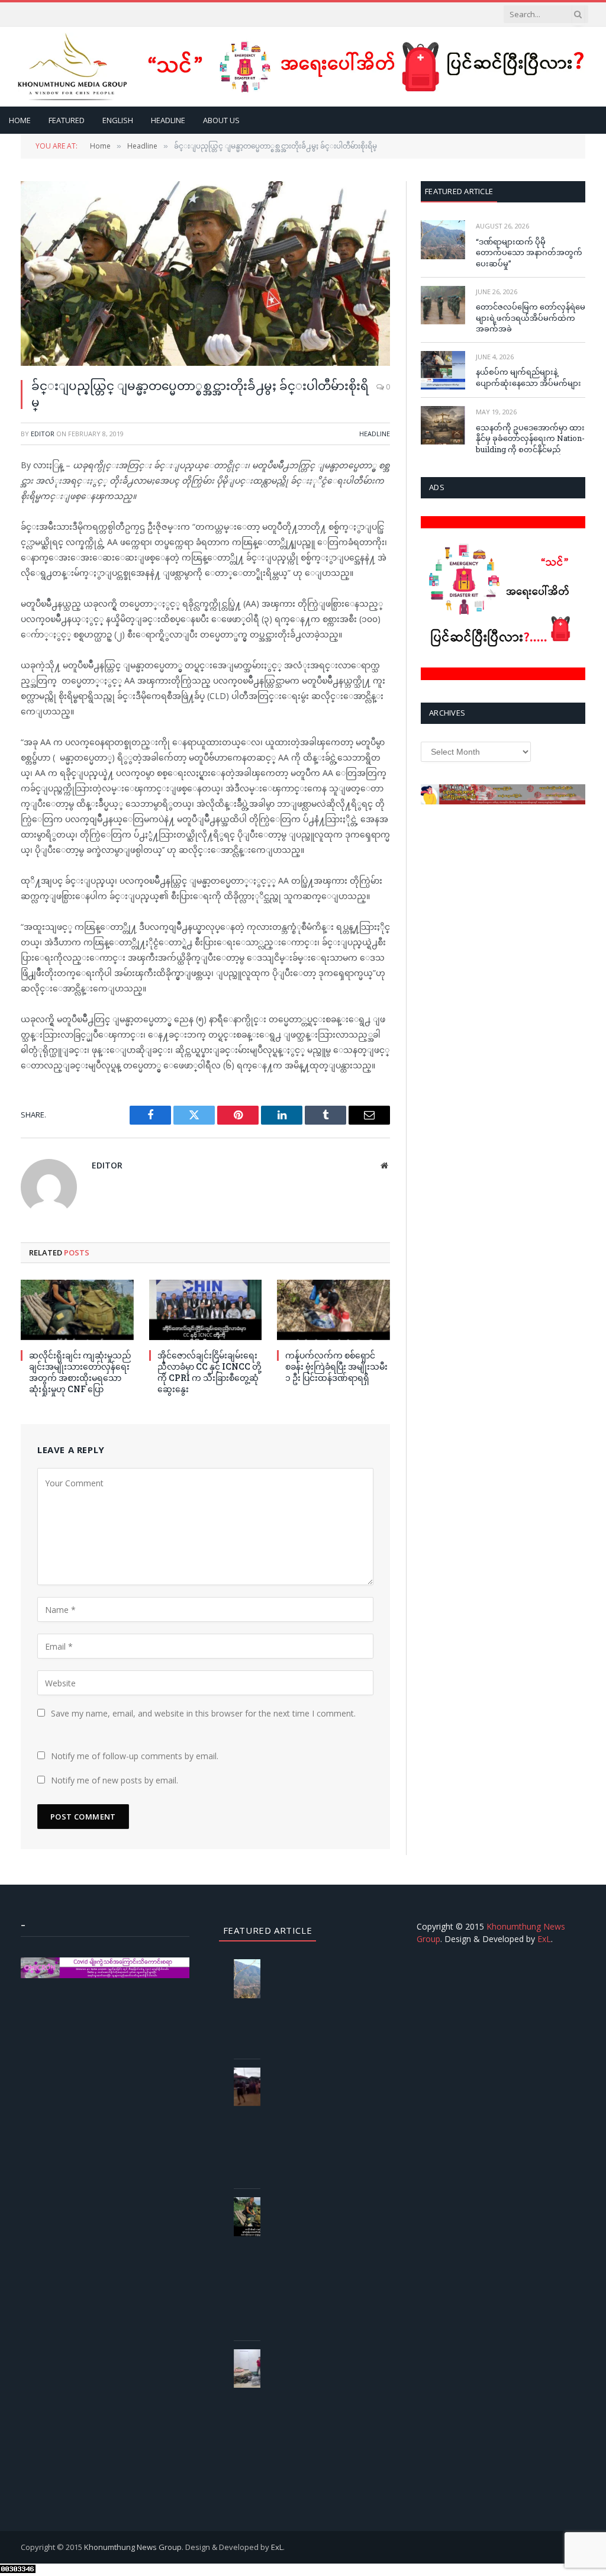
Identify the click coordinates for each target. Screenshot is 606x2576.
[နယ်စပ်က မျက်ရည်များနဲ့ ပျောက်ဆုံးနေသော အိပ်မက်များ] (443, 370)
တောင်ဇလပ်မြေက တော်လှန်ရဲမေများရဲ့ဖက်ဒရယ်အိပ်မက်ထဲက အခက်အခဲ (531, 318)
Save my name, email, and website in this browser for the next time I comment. (203, 1713)
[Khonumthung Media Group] (72, 67)
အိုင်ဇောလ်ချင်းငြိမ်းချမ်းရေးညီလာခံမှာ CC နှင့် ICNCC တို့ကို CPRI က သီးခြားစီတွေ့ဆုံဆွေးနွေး (209, 1372)
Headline (168, 120)
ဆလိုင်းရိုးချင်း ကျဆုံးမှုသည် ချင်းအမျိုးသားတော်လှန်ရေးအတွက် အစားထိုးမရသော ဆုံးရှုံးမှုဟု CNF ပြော (80, 1372)
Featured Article (459, 191)
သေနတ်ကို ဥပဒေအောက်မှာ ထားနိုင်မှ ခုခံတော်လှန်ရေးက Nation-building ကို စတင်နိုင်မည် (530, 438)
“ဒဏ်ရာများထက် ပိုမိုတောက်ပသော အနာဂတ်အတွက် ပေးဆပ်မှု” (529, 252)
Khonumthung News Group (133, 2547)
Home (20, 120)
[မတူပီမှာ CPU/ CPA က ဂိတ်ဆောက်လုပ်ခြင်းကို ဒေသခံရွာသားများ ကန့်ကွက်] (256, 2087)
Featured (67, 120)
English (118, 120)
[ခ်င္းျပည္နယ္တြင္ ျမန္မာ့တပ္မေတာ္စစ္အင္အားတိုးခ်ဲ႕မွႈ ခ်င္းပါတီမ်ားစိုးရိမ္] (205, 273)
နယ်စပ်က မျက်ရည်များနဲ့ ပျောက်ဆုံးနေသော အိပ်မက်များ (528, 377)
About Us (221, 120)
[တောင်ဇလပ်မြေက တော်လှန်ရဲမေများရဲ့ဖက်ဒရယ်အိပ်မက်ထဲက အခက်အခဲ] (443, 305)
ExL (544, 1939)
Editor (43, 434)
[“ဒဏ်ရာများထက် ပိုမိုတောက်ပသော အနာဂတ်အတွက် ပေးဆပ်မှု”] (443, 239)
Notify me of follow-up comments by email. (135, 1756)
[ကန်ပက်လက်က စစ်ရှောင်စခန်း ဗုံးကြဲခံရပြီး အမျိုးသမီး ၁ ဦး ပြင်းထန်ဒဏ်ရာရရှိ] (333, 1310)
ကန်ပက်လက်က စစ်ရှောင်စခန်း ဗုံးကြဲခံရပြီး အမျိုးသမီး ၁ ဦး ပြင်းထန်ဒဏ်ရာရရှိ (336, 1366)
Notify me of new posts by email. (115, 1780)
